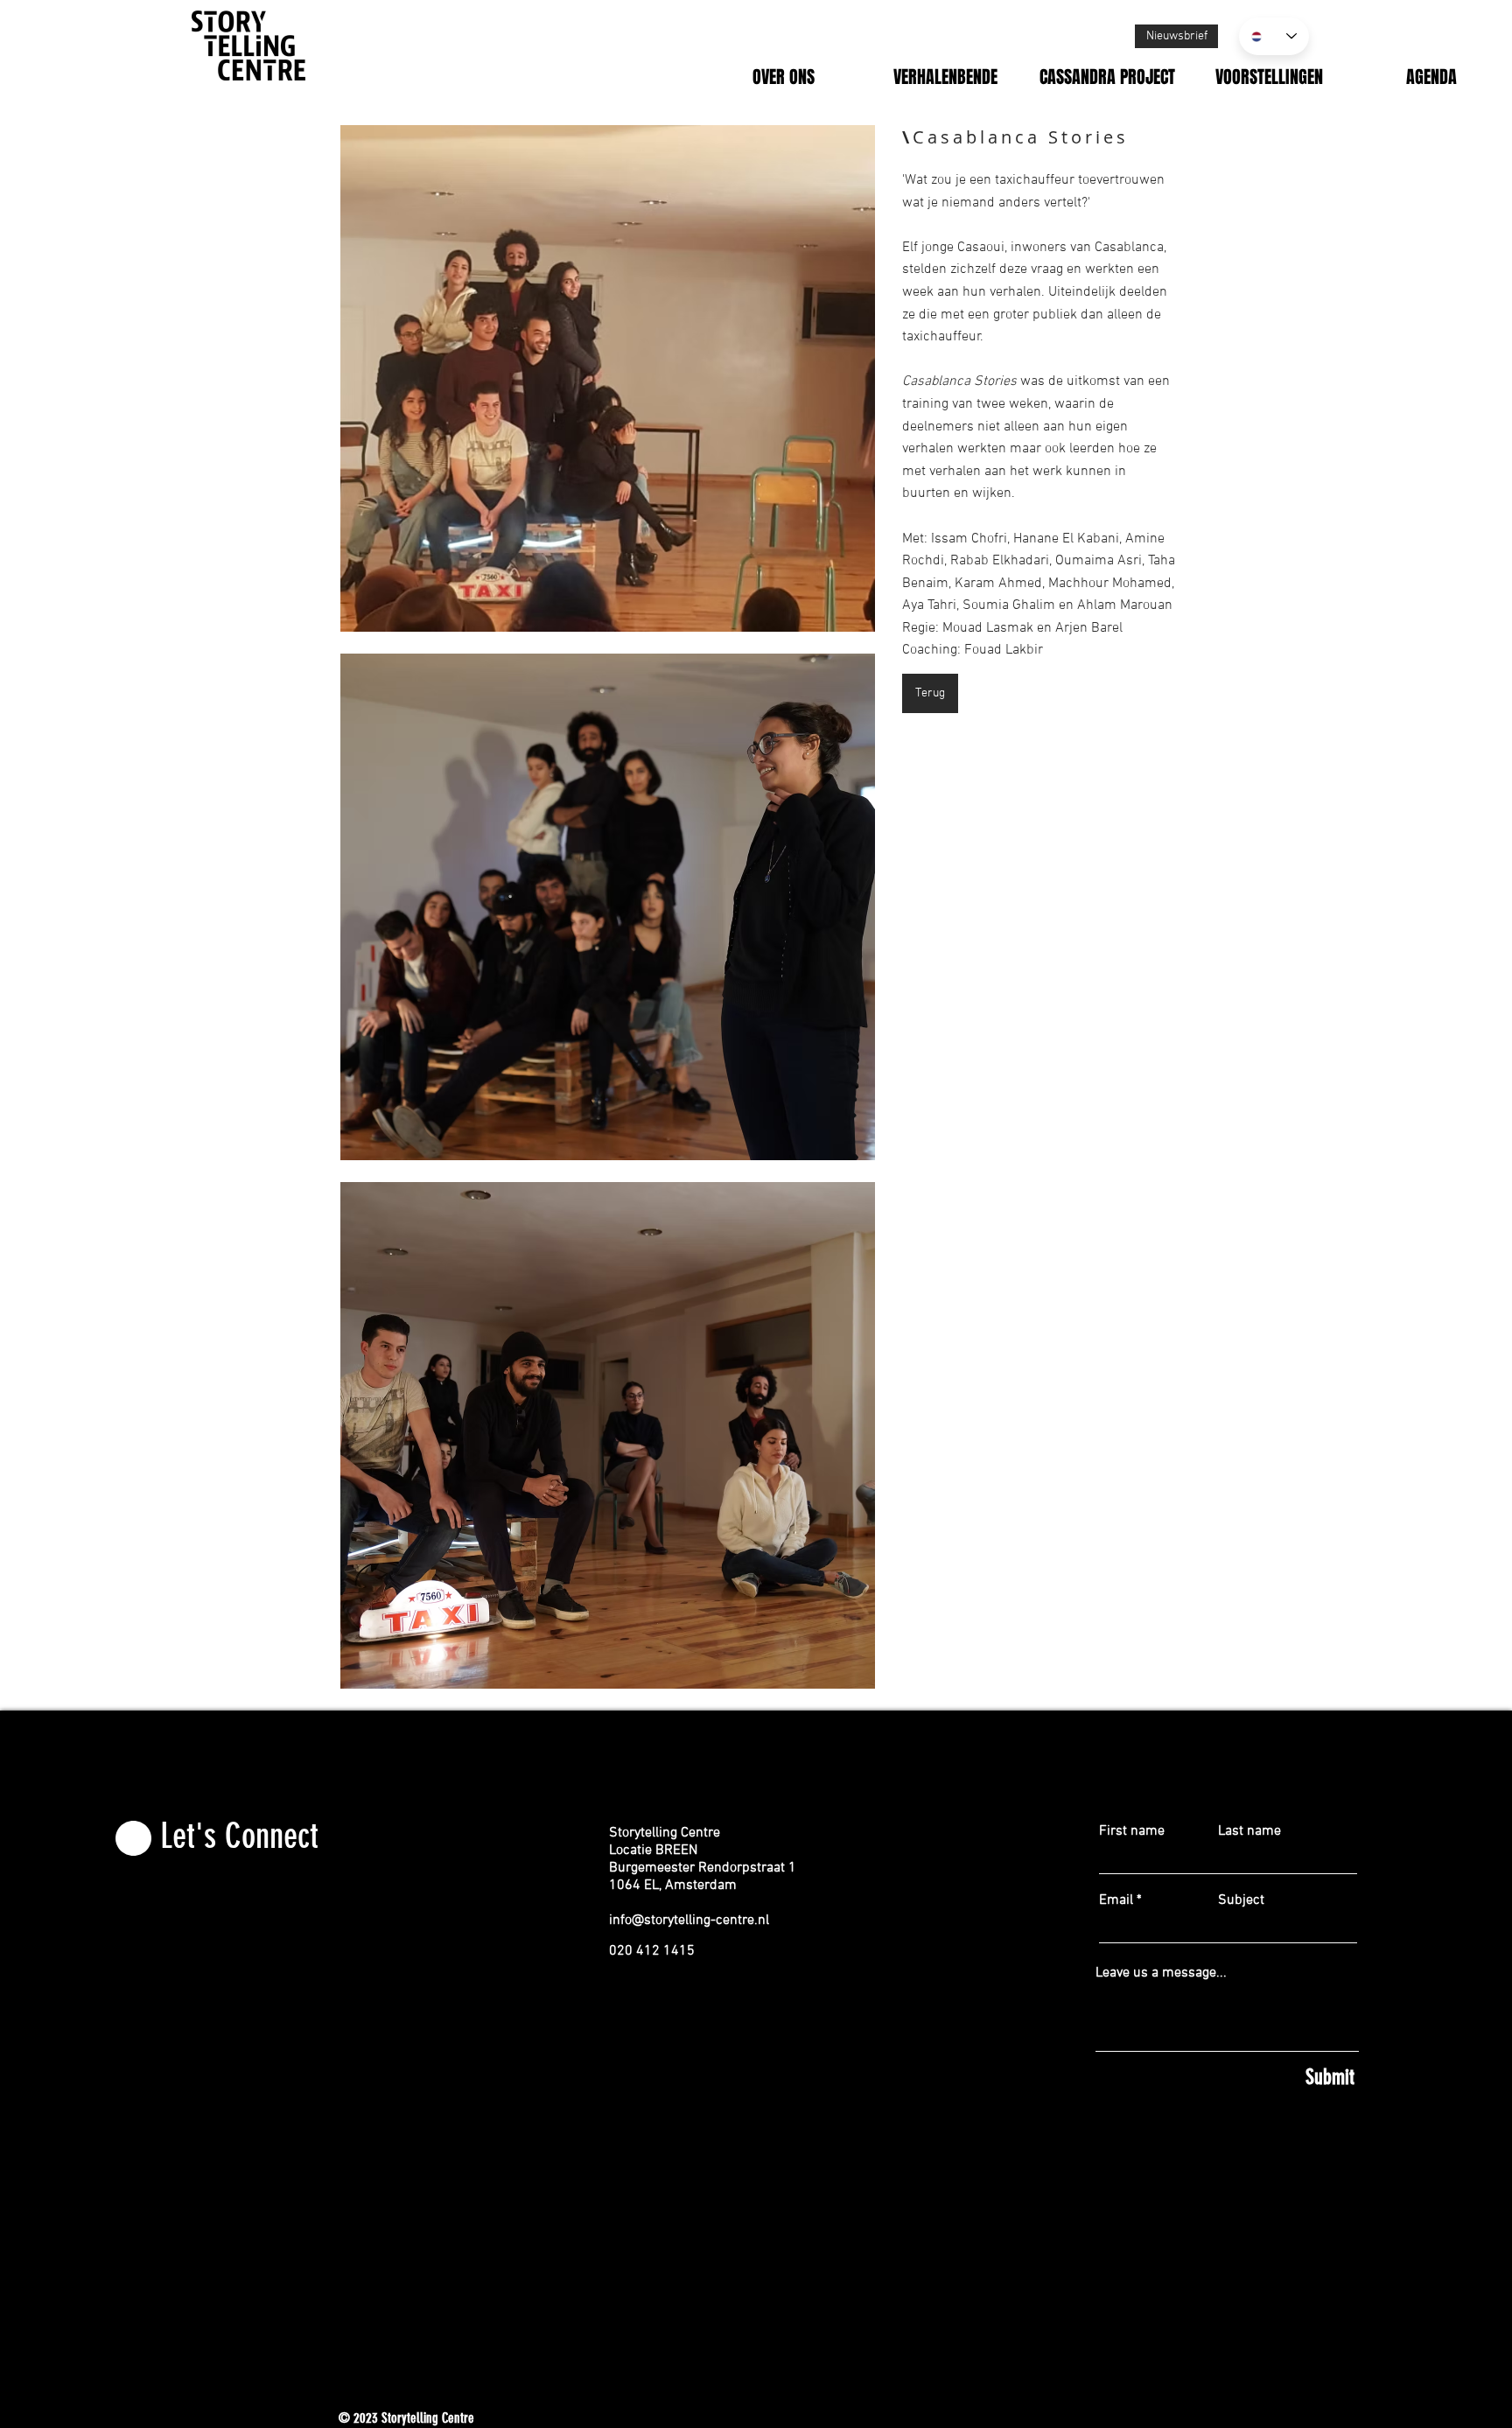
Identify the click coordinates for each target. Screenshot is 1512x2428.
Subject (1241, 1900)
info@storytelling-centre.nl (689, 1921)
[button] (608, 378)
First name (1132, 1831)
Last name (1249, 1831)
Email (1116, 1900)
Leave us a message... (1161, 1973)
